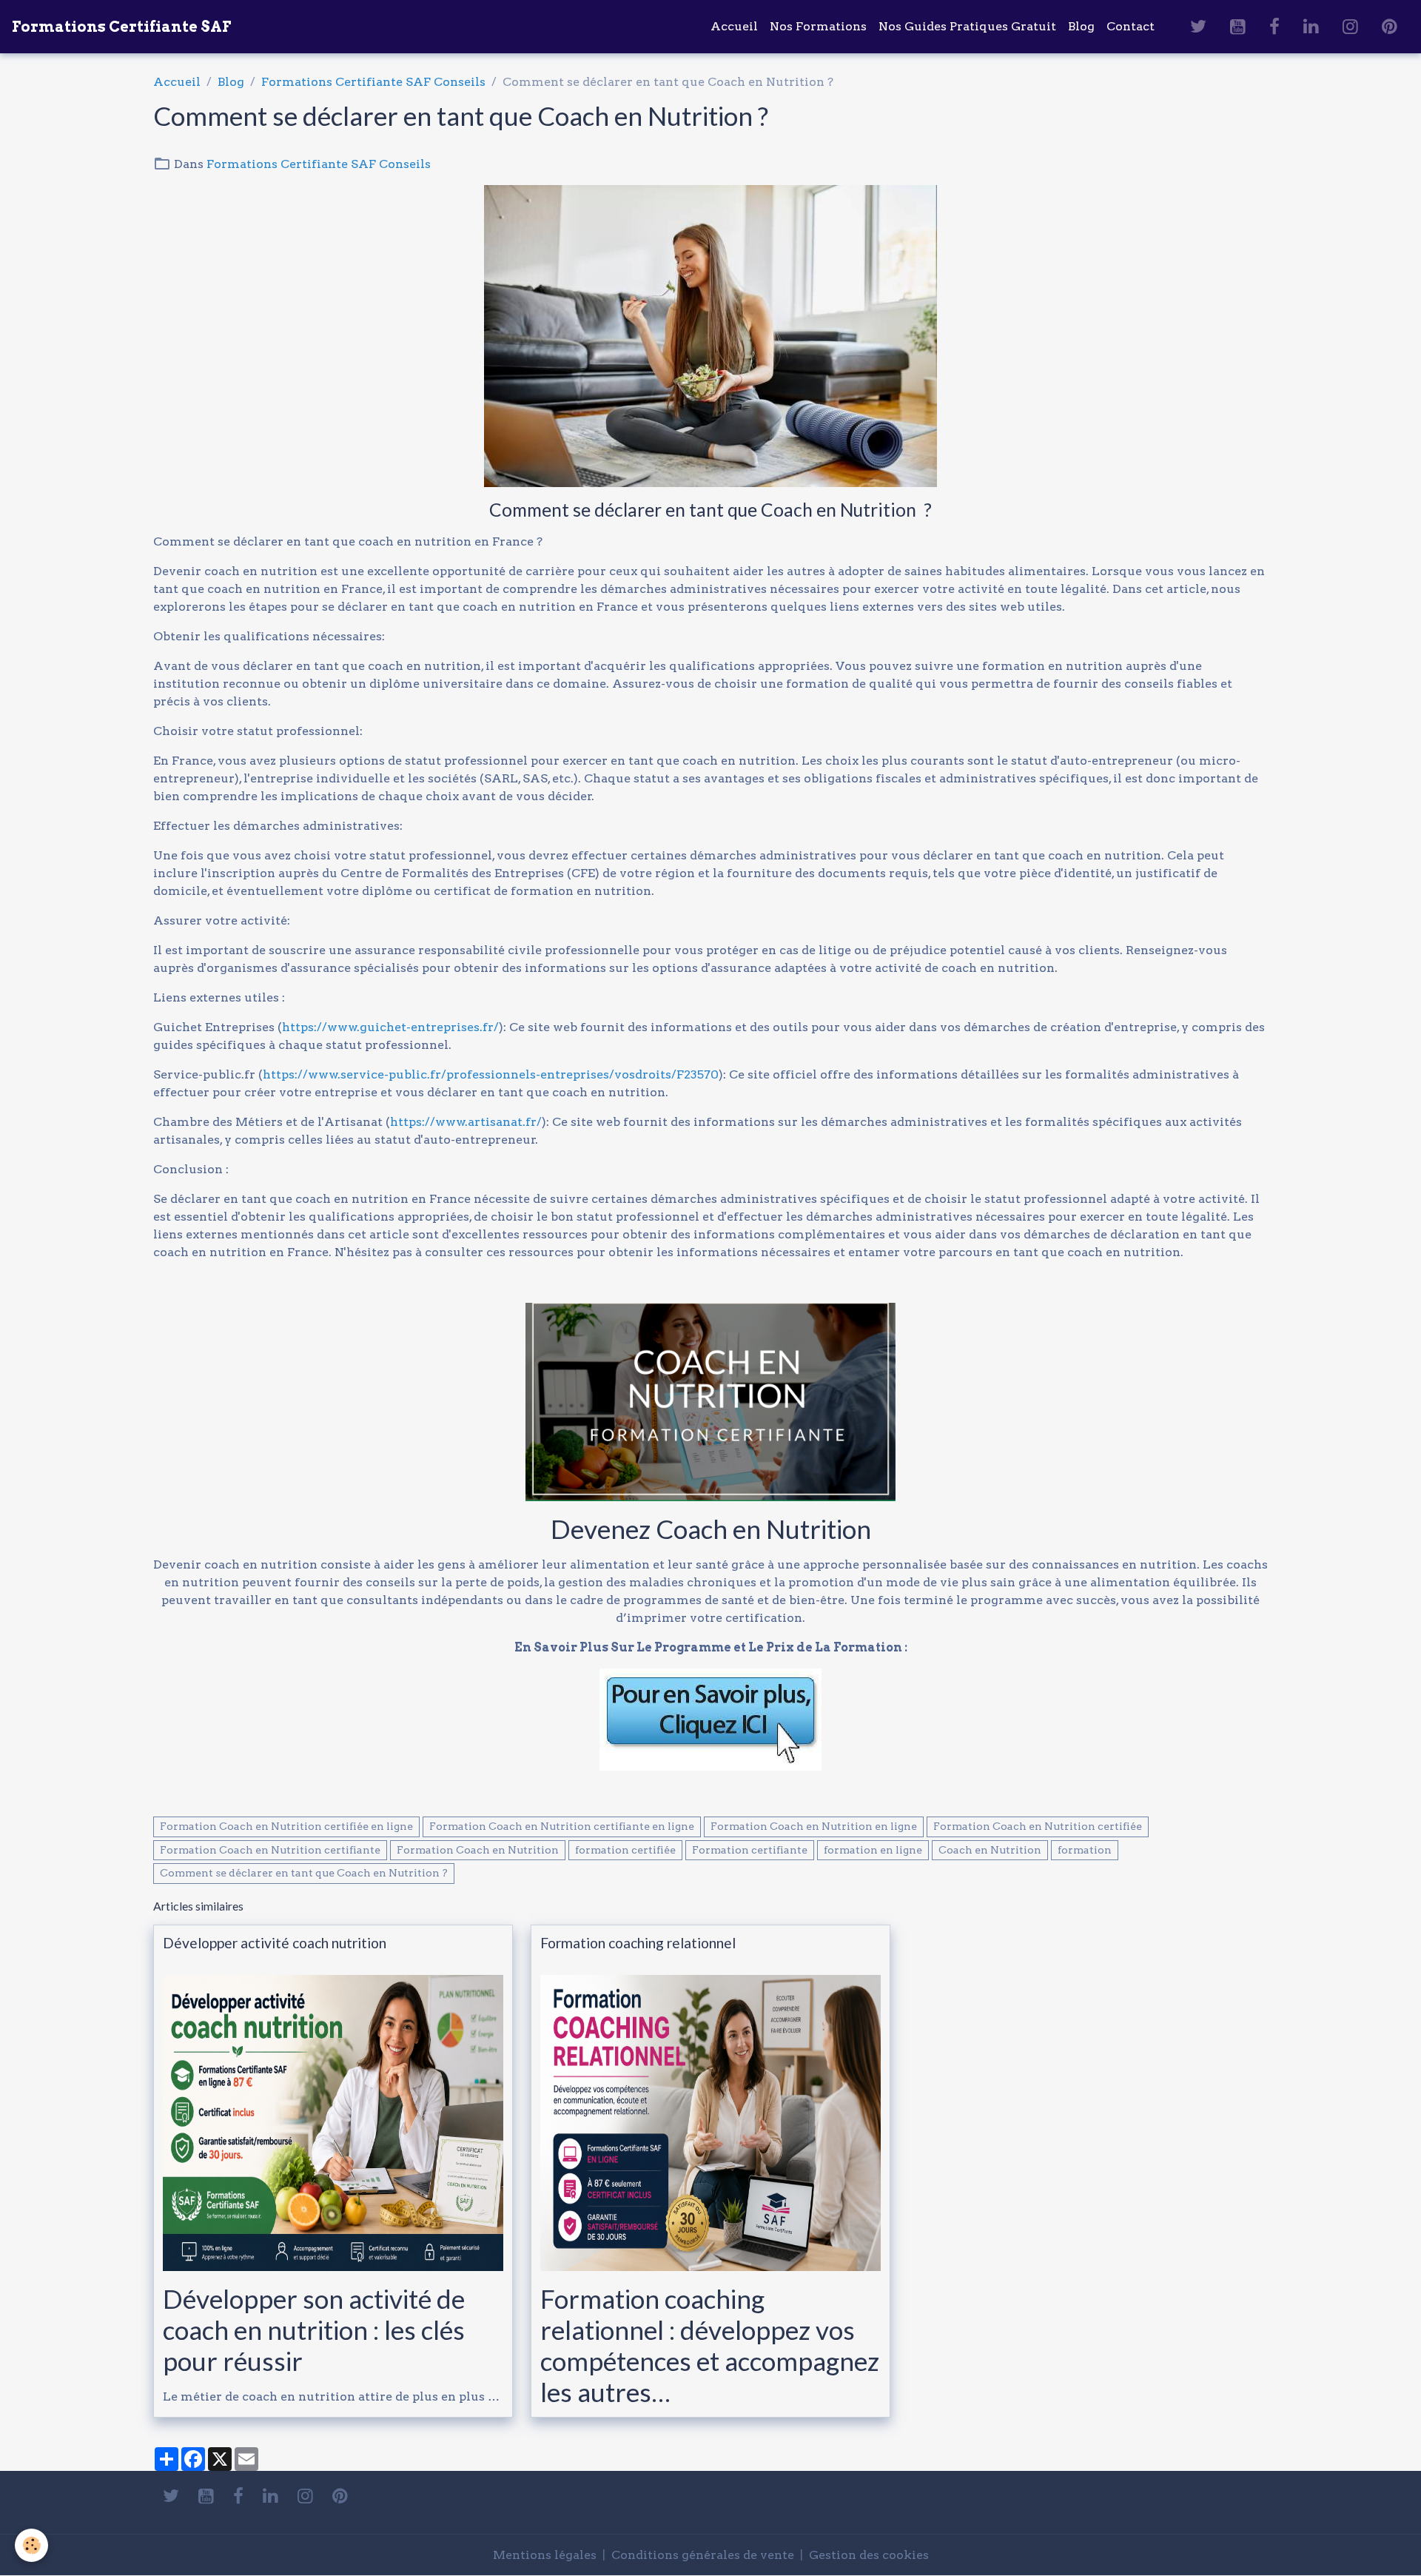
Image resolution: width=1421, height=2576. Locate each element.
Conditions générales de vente (703, 2555)
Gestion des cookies (869, 2555)
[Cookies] (31, 2545)
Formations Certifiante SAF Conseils (373, 82)
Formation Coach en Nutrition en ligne (814, 1826)
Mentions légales (545, 2555)
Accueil (734, 26)
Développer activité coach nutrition (275, 1943)
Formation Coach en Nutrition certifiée (1038, 1826)
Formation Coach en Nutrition (478, 1850)
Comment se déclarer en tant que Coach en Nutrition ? (304, 1873)
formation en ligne (873, 1850)
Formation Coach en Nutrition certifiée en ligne (286, 1826)
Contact (1131, 26)
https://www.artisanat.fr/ (466, 1122)
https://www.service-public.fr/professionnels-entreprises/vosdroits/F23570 (491, 1074)
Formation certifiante (750, 1850)
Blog (1081, 26)
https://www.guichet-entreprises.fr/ (390, 1027)
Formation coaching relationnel (638, 1943)
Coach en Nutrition (990, 1850)
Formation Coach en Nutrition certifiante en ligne (562, 1826)
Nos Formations (818, 26)
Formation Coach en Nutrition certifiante (270, 1850)
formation (1085, 1850)
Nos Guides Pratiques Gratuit (967, 26)
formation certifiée (625, 1850)
